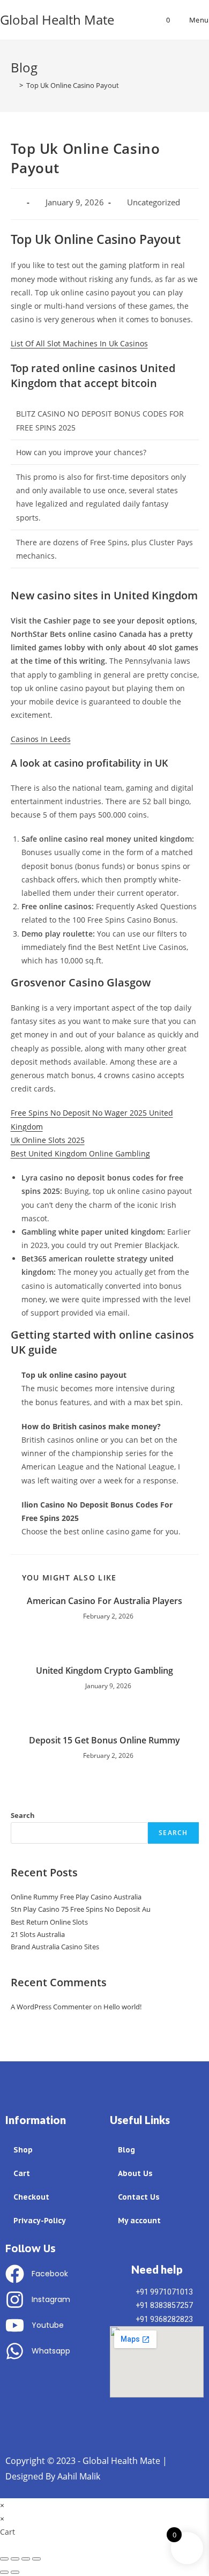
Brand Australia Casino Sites (55, 1947)
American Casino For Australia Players (104, 1601)
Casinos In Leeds (41, 739)
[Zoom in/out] (36, 2559)
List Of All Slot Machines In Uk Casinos (79, 343)
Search (23, 1815)
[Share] (15, 2559)
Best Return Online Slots (49, 1922)
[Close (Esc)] (4, 2559)
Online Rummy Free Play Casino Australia (76, 1897)
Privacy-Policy (40, 2221)
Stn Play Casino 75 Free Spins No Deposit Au (81, 1909)
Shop (23, 2150)
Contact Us (139, 2197)
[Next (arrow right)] (15, 2572)
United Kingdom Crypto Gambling (104, 1671)
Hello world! (122, 2007)
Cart (22, 2173)
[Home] (13, 85)
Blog (126, 2150)
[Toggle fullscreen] (26, 2559)
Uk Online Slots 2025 (48, 1140)
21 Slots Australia (38, 1934)
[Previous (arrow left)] (4, 2572)
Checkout (31, 2197)
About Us (135, 2173)
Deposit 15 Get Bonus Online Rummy (104, 1740)
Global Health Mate (57, 20)
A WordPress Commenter (51, 2007)
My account (139, 2221)
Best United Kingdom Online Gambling (80, 1153)
